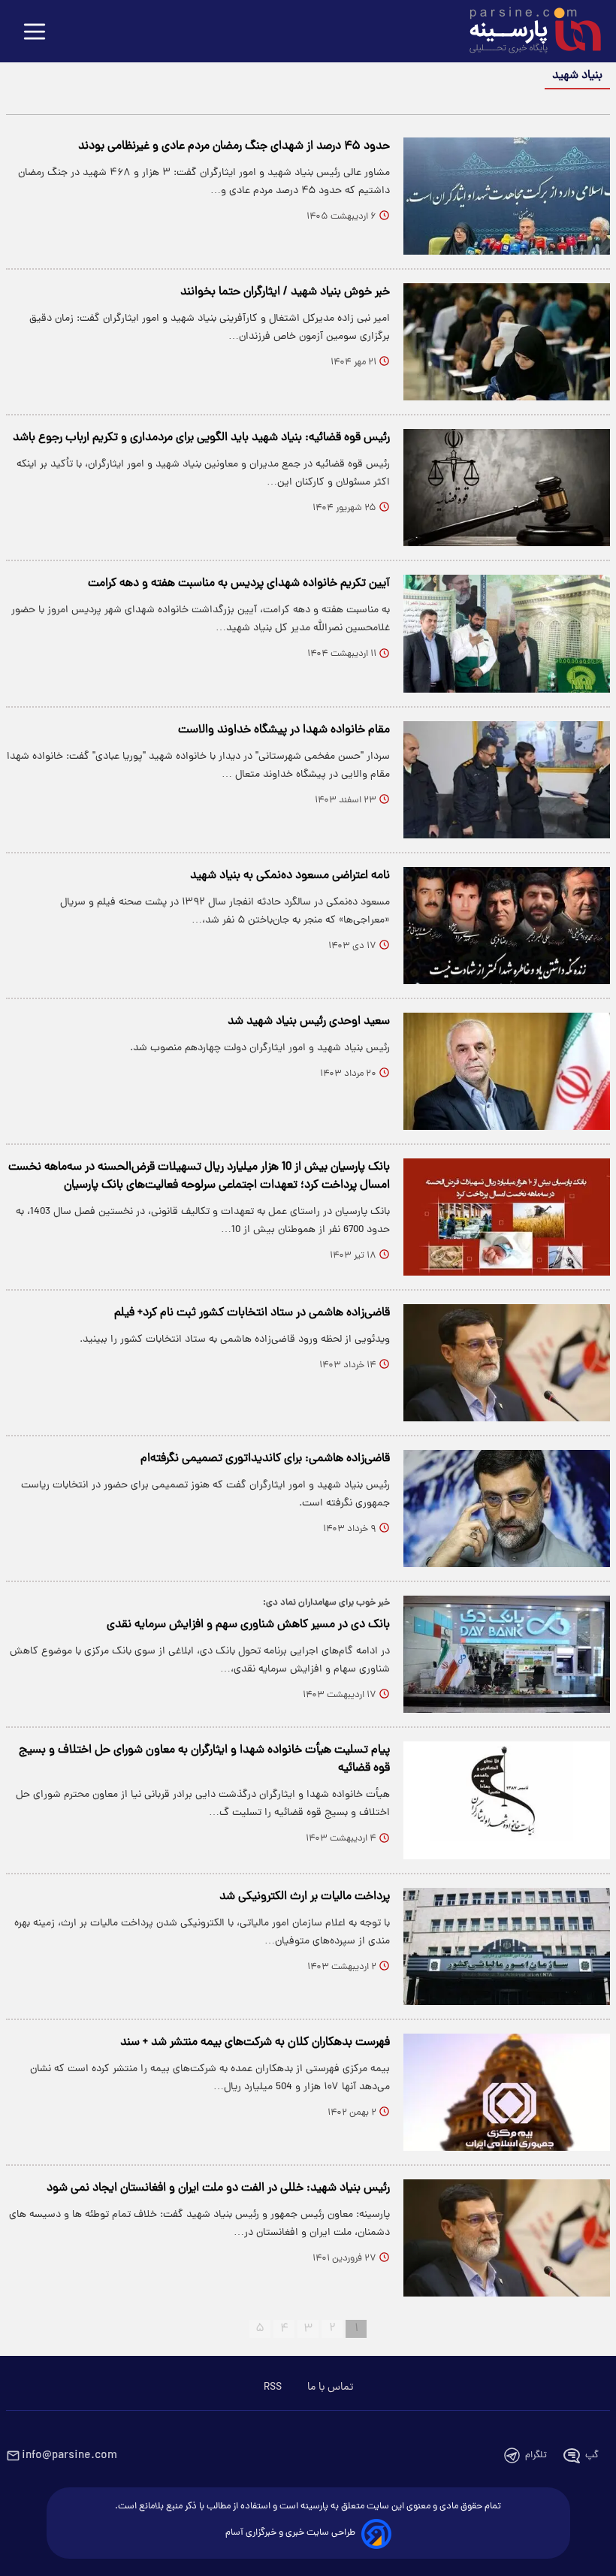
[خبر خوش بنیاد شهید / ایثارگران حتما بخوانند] (507, 342)
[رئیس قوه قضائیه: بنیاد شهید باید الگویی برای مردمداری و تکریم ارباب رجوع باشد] (507, 488)
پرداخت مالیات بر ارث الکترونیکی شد (305, 1897)
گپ (592, 2455)
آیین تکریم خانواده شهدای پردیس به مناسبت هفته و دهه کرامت (239, 584)
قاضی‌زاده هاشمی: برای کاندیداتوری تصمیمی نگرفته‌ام (265, 1459)
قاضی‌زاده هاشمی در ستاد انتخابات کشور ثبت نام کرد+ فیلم (252, 1313)
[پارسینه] (527, 32)
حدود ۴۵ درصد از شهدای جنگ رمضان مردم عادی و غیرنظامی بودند (234, 146)
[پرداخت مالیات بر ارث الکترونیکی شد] (507, 1946)
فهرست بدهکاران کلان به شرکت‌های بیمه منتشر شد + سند (255, 2043)
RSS (273, 2387)
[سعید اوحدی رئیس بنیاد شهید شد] (507, 1071)
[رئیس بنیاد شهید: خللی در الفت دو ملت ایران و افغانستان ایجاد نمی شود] (507, 2238)
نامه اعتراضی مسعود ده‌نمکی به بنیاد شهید (290, 876)
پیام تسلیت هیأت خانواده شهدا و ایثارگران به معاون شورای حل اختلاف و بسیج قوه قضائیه (204, 1759)
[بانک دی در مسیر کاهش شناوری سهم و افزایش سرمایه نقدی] (507, 1654)
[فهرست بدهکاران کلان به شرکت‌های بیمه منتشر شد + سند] (507, 2092)
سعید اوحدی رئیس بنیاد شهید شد (309, 1022)
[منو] (35, 33)
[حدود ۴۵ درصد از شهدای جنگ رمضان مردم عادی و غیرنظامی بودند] (507, 196)
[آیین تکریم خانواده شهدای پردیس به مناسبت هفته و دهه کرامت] (507, 633)
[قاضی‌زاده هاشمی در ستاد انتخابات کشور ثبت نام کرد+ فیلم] (507, 1363)
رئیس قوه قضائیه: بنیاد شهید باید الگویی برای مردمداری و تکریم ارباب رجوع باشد (201, 438)
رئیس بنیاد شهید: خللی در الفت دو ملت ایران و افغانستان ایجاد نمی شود (218, 2188)
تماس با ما (330, 2387)
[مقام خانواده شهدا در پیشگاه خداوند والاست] (507, 780)
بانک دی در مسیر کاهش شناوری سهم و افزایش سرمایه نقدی (248, 1625)
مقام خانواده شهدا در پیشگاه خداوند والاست (284, 730)
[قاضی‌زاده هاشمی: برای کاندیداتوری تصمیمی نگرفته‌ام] (507, 1508)
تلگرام (536, 2455)
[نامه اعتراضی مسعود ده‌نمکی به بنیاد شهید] (507, 926)
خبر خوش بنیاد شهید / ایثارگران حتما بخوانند (285, 292)
